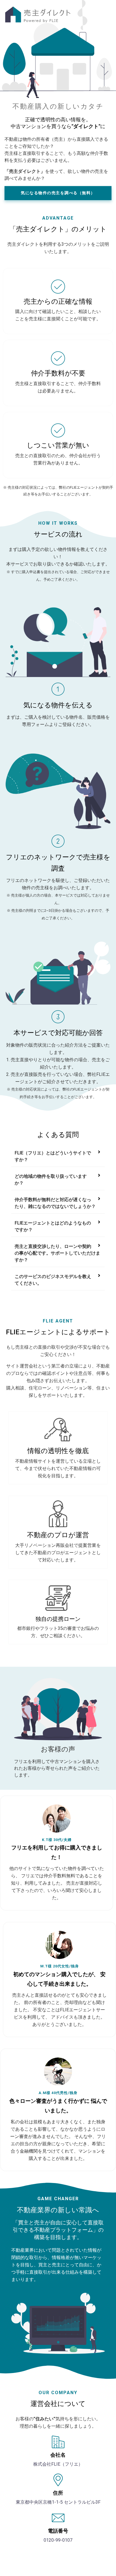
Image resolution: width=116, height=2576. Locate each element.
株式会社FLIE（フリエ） (58, 2464)
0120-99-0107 (58, 2540)
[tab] (58, 1157)
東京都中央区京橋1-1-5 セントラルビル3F (58, 2502)
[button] (58, 193)
